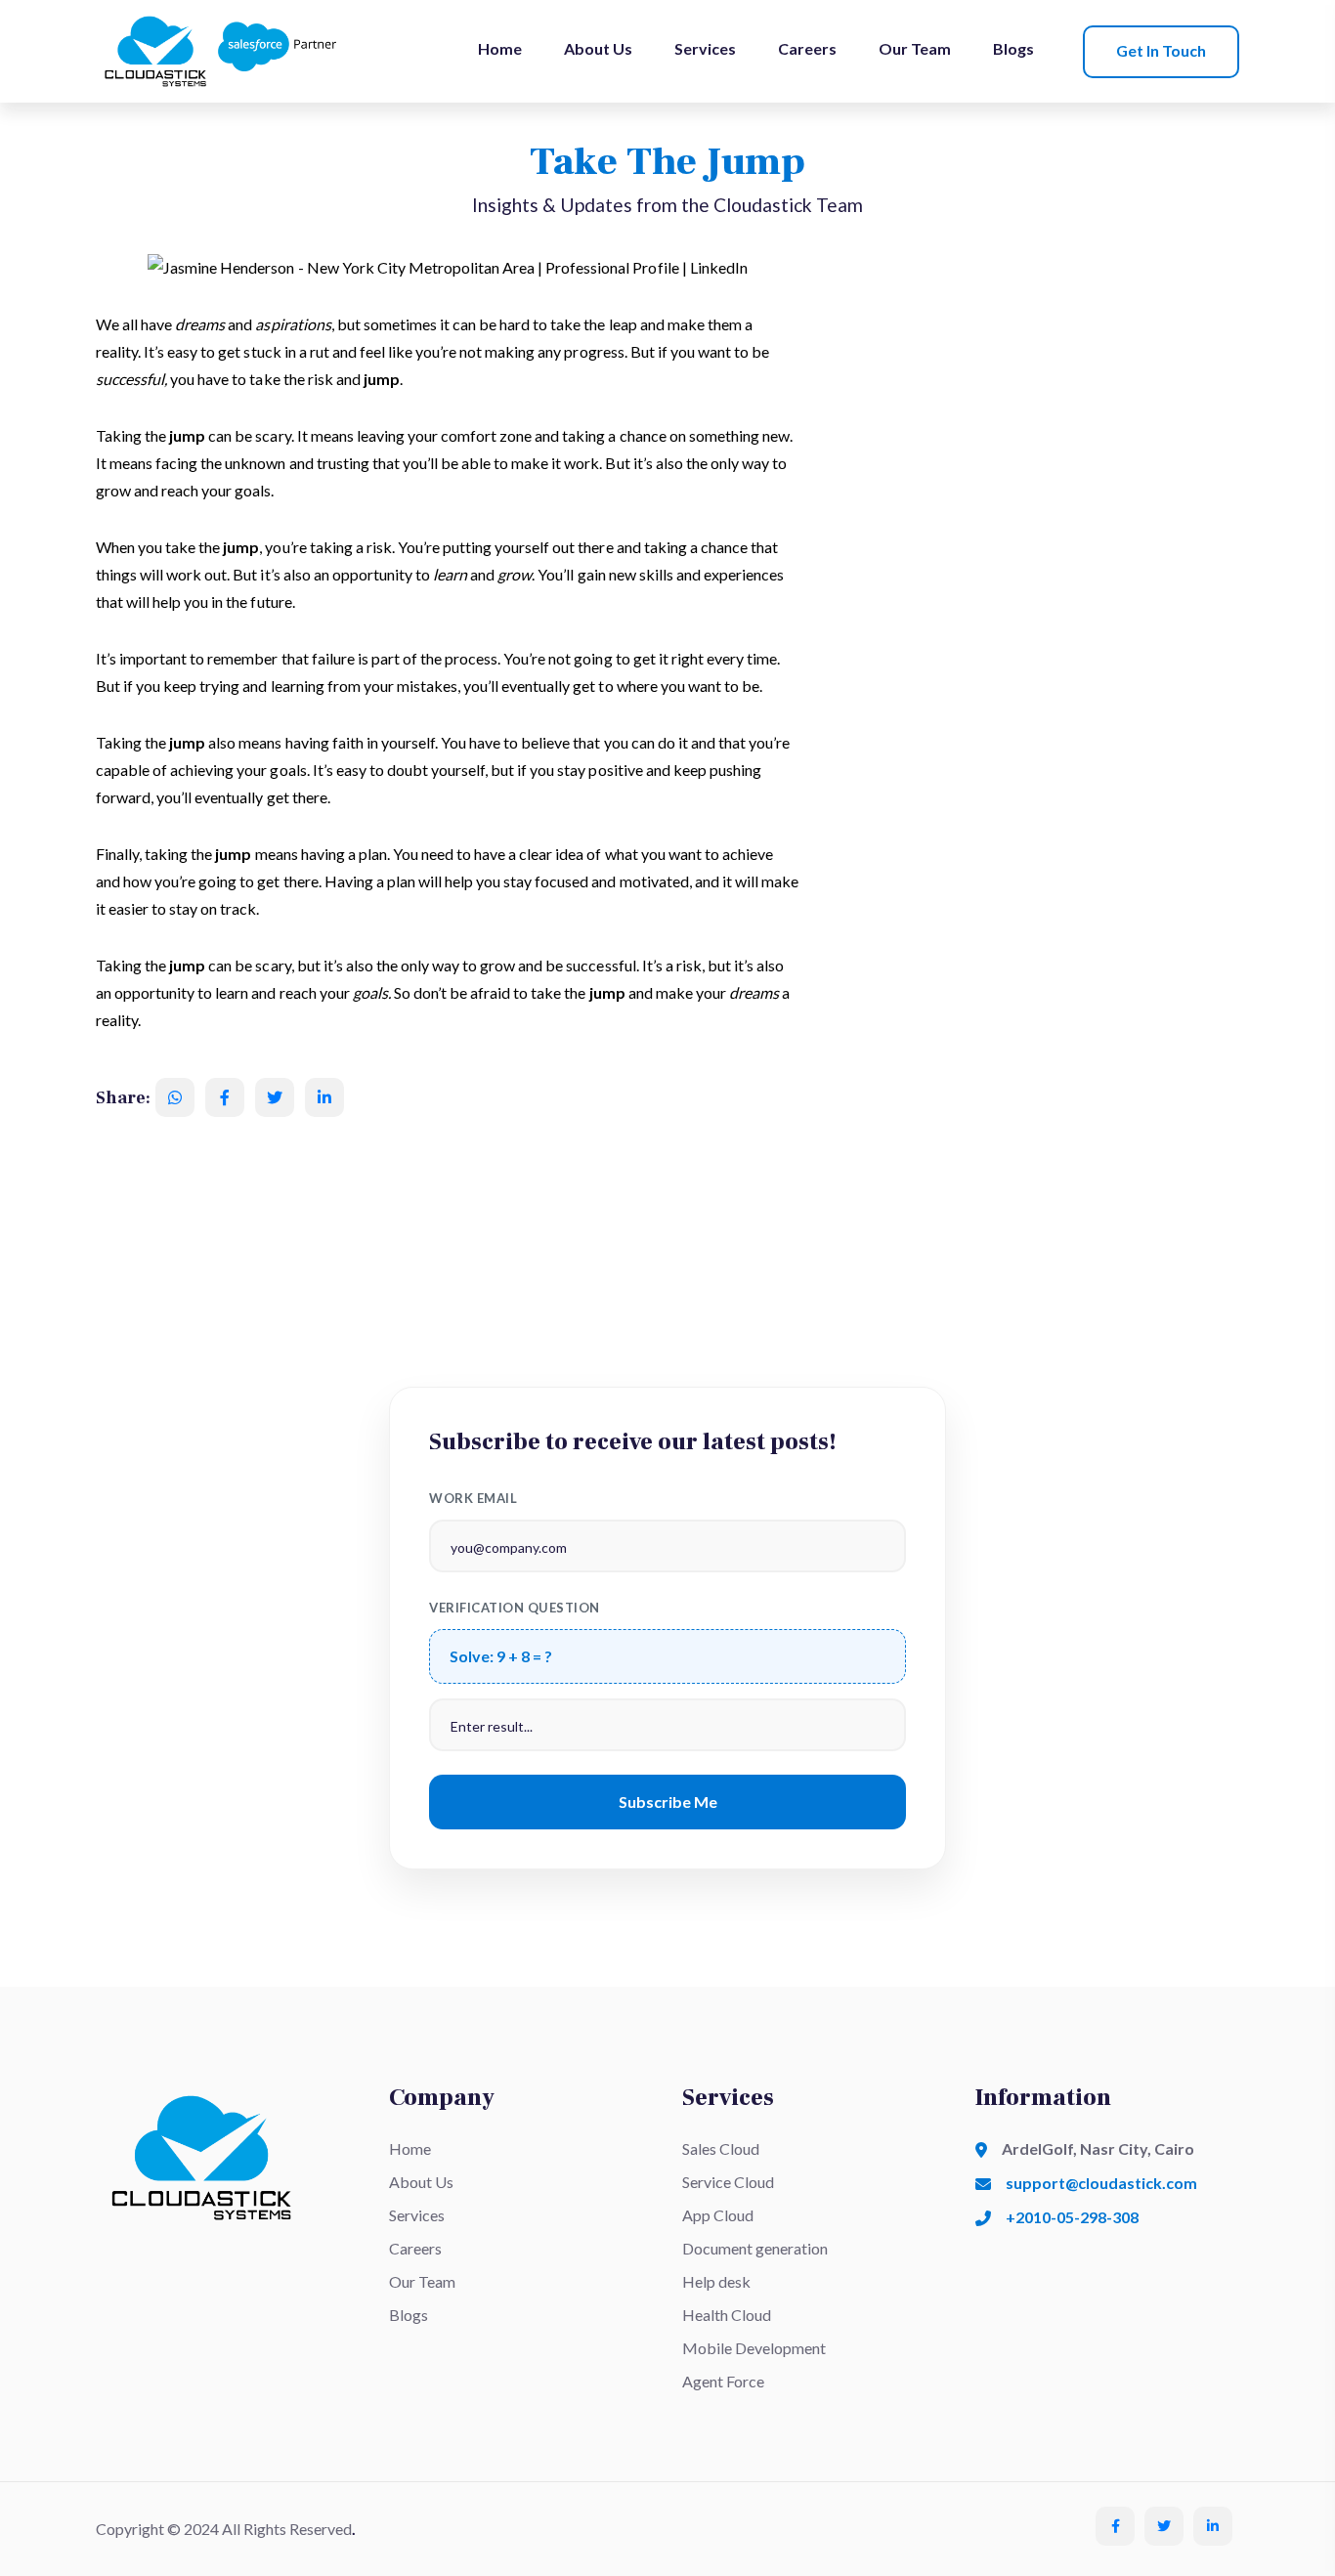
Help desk (716, 2281)
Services (705, 48)
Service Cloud (728, 2182)
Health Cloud (727, 2315)
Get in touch (1161, 50)
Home (500, 48)
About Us (598, 48)
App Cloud (718, 2215)
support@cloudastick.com (1101, 2183)
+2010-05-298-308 (1072, 2217)
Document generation (755, 2248)
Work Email (473, 1498)
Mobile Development (754, 2348)
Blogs (1013, 48)
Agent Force (723, 2381)
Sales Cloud (721, 2148)
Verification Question (515, 1608)
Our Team (915, 48)
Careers (807, 48)
